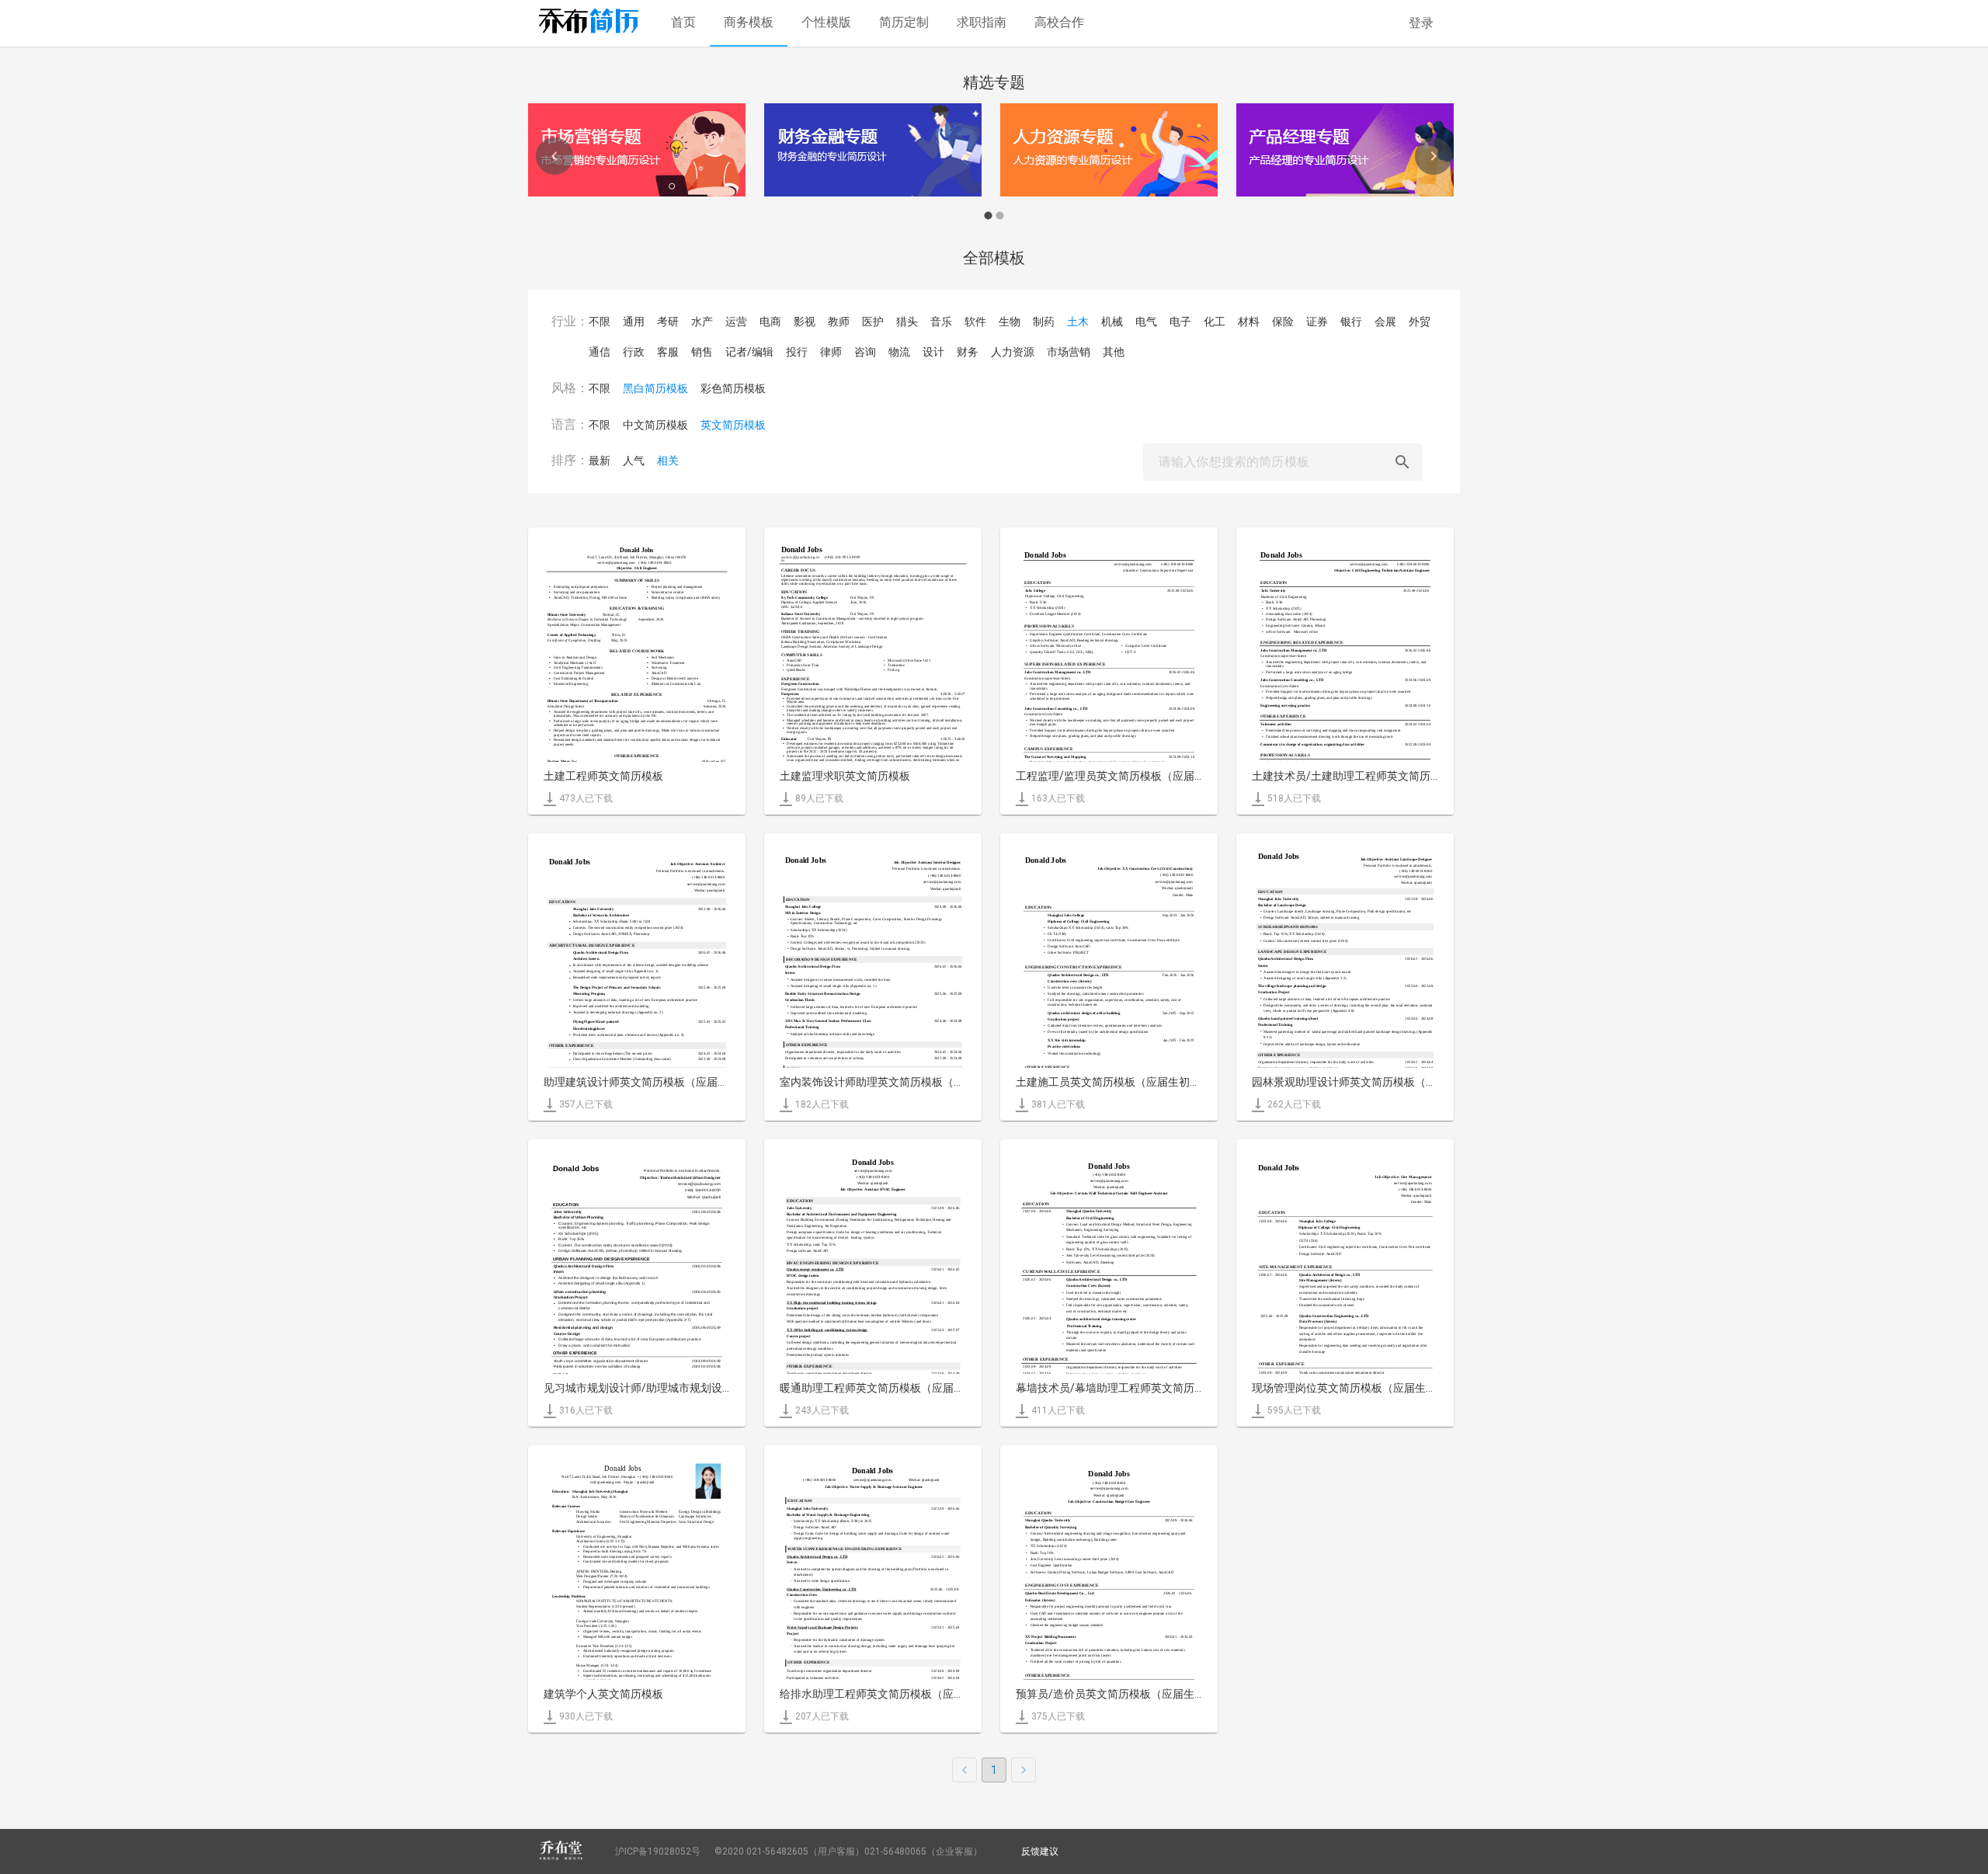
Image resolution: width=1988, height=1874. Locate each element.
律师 (831, 352)
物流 (899, 352)
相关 (668, 461)
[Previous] (554, 156)
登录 (1421, 23)
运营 (736, 322)
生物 (1010, 322)
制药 (1044, 322)
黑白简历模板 (655, 388)
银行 (1351, 322)
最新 (600, 461)
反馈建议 (1040, 1851)
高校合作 (1059, 22)
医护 (873, 322)
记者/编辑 (749, 352)
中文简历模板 (655, 425)
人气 (634, 461)
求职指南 (982, 22)
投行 (797, 352)
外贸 (1420, 322)
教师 (839, 322)
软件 (975, 322)
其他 (1114, 352)
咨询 (865, 352)
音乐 (941, 322)
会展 (1385, 322)
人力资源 (1013, 352)
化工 (1215, 322)
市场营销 (1069, 352)
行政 (634, 352)
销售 (702, 352)
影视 (805, 322)
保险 (1283, 322)
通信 (600, 352)
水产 (702, 322)
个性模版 (826, 22)
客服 (668, 352)
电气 (1146, 322)
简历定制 (904, 22)
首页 (683, 22)
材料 (1249, 322)
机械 (1112, 322)
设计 (933, 352)
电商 (770, 322)
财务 (968, 352)
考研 (668, 322)
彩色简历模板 (733, 388)
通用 (634, 322)
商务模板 (749, 22)
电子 (1180, 322)
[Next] (1434, 156)
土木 (1078, 322)
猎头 (907, 322)
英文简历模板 (733, 425)
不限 (600, 322)
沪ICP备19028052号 (658, 1851)
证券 (1317, 322)
